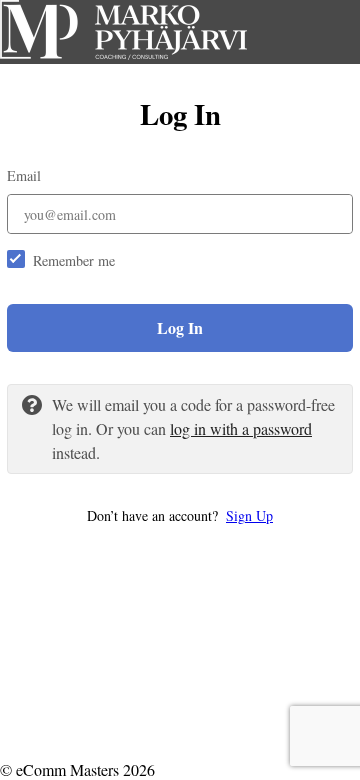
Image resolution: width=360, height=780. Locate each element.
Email (24, 175)
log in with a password (241, 428)
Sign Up (249, 515)
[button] (180, 515)
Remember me (74, 260)
